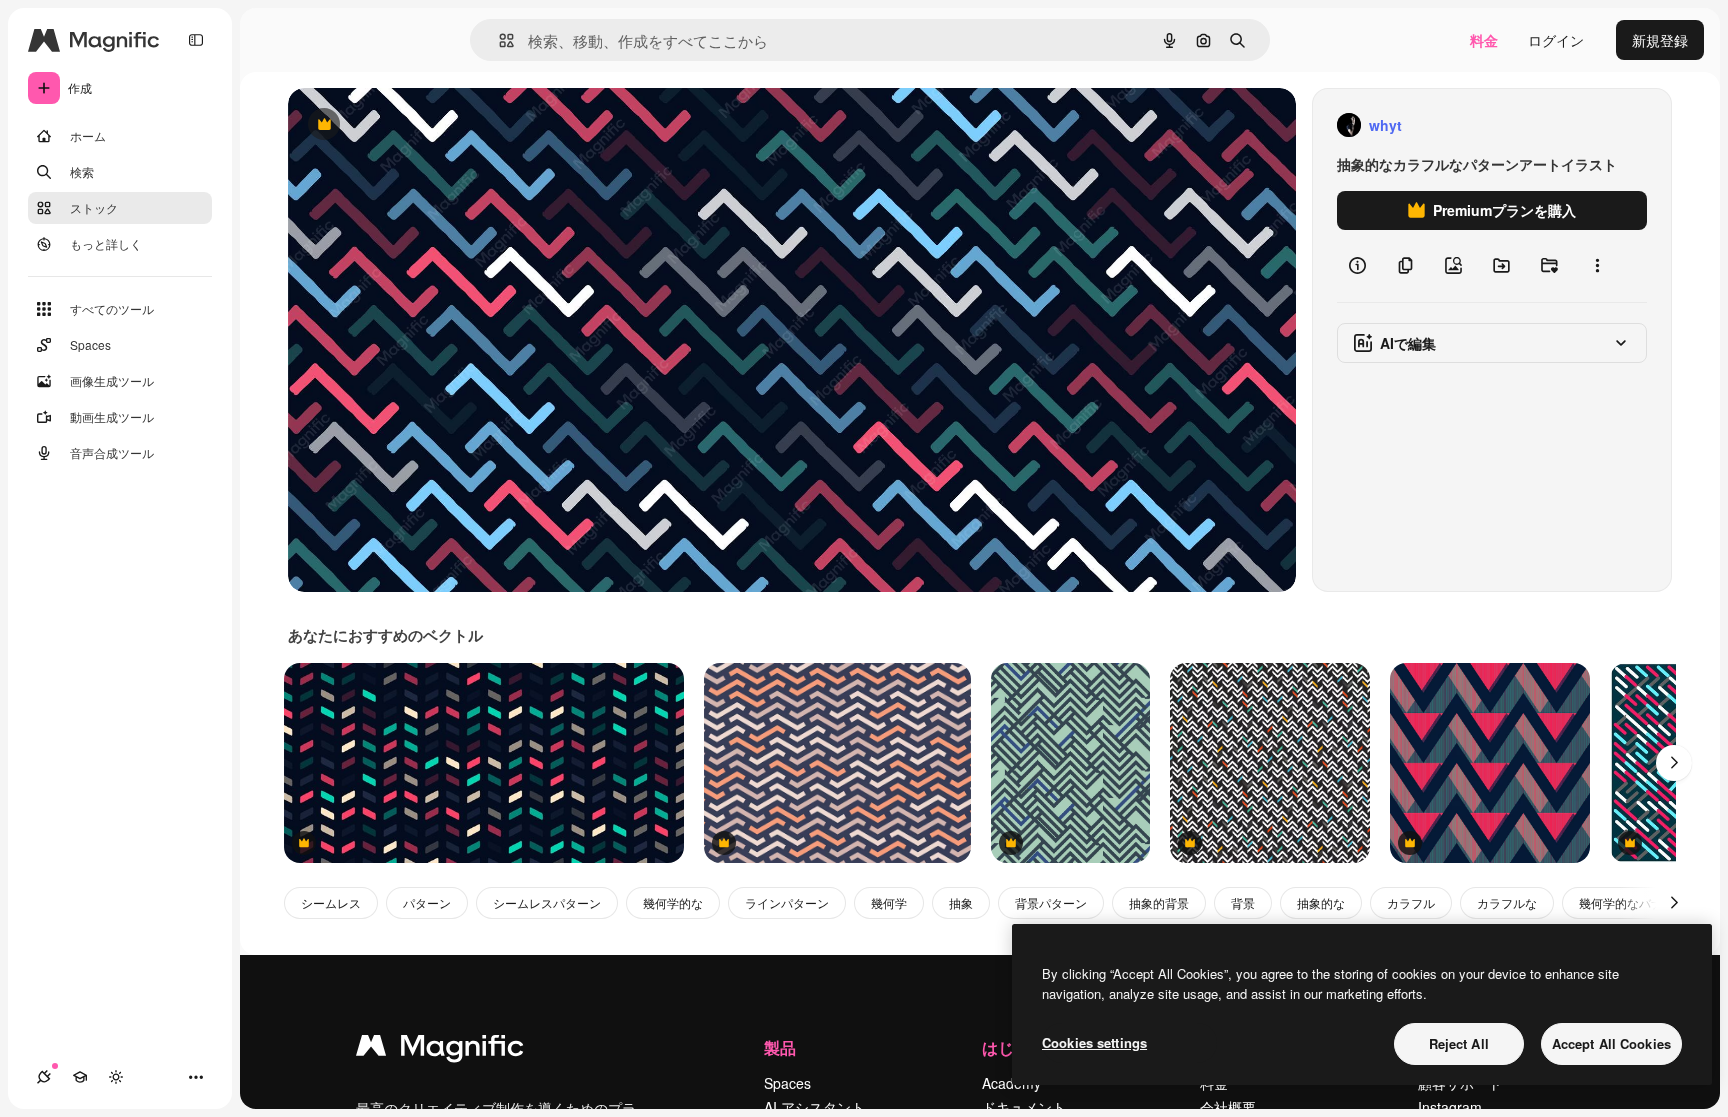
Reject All (1459, 1043)
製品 (780, 1047)
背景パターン (1051, 902)
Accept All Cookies (1611, 1043)
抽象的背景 (1159, 902)
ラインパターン (787, 902)
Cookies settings (1094, 1042)
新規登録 (1660, 40)
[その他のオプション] (1597, 266)
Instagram (1450, 1107)
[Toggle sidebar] (196, 40)
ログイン (1556, 40)
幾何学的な (673, 902)
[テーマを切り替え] (116, 1077)
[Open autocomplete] (498, 40)
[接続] (44, 1077)
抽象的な (1321, 902)
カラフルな (1507, 902)
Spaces (787, 1083)
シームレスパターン (547, 902)
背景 (1243, 902)
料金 (1484, 40)
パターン (427, 902)
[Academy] (80, 1077)
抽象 (961, 902)
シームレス (331, 902)
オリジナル (425, 125)
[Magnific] (440, 1050)
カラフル (1411, 902)
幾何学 (889, 902)
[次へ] (1674, 763)
